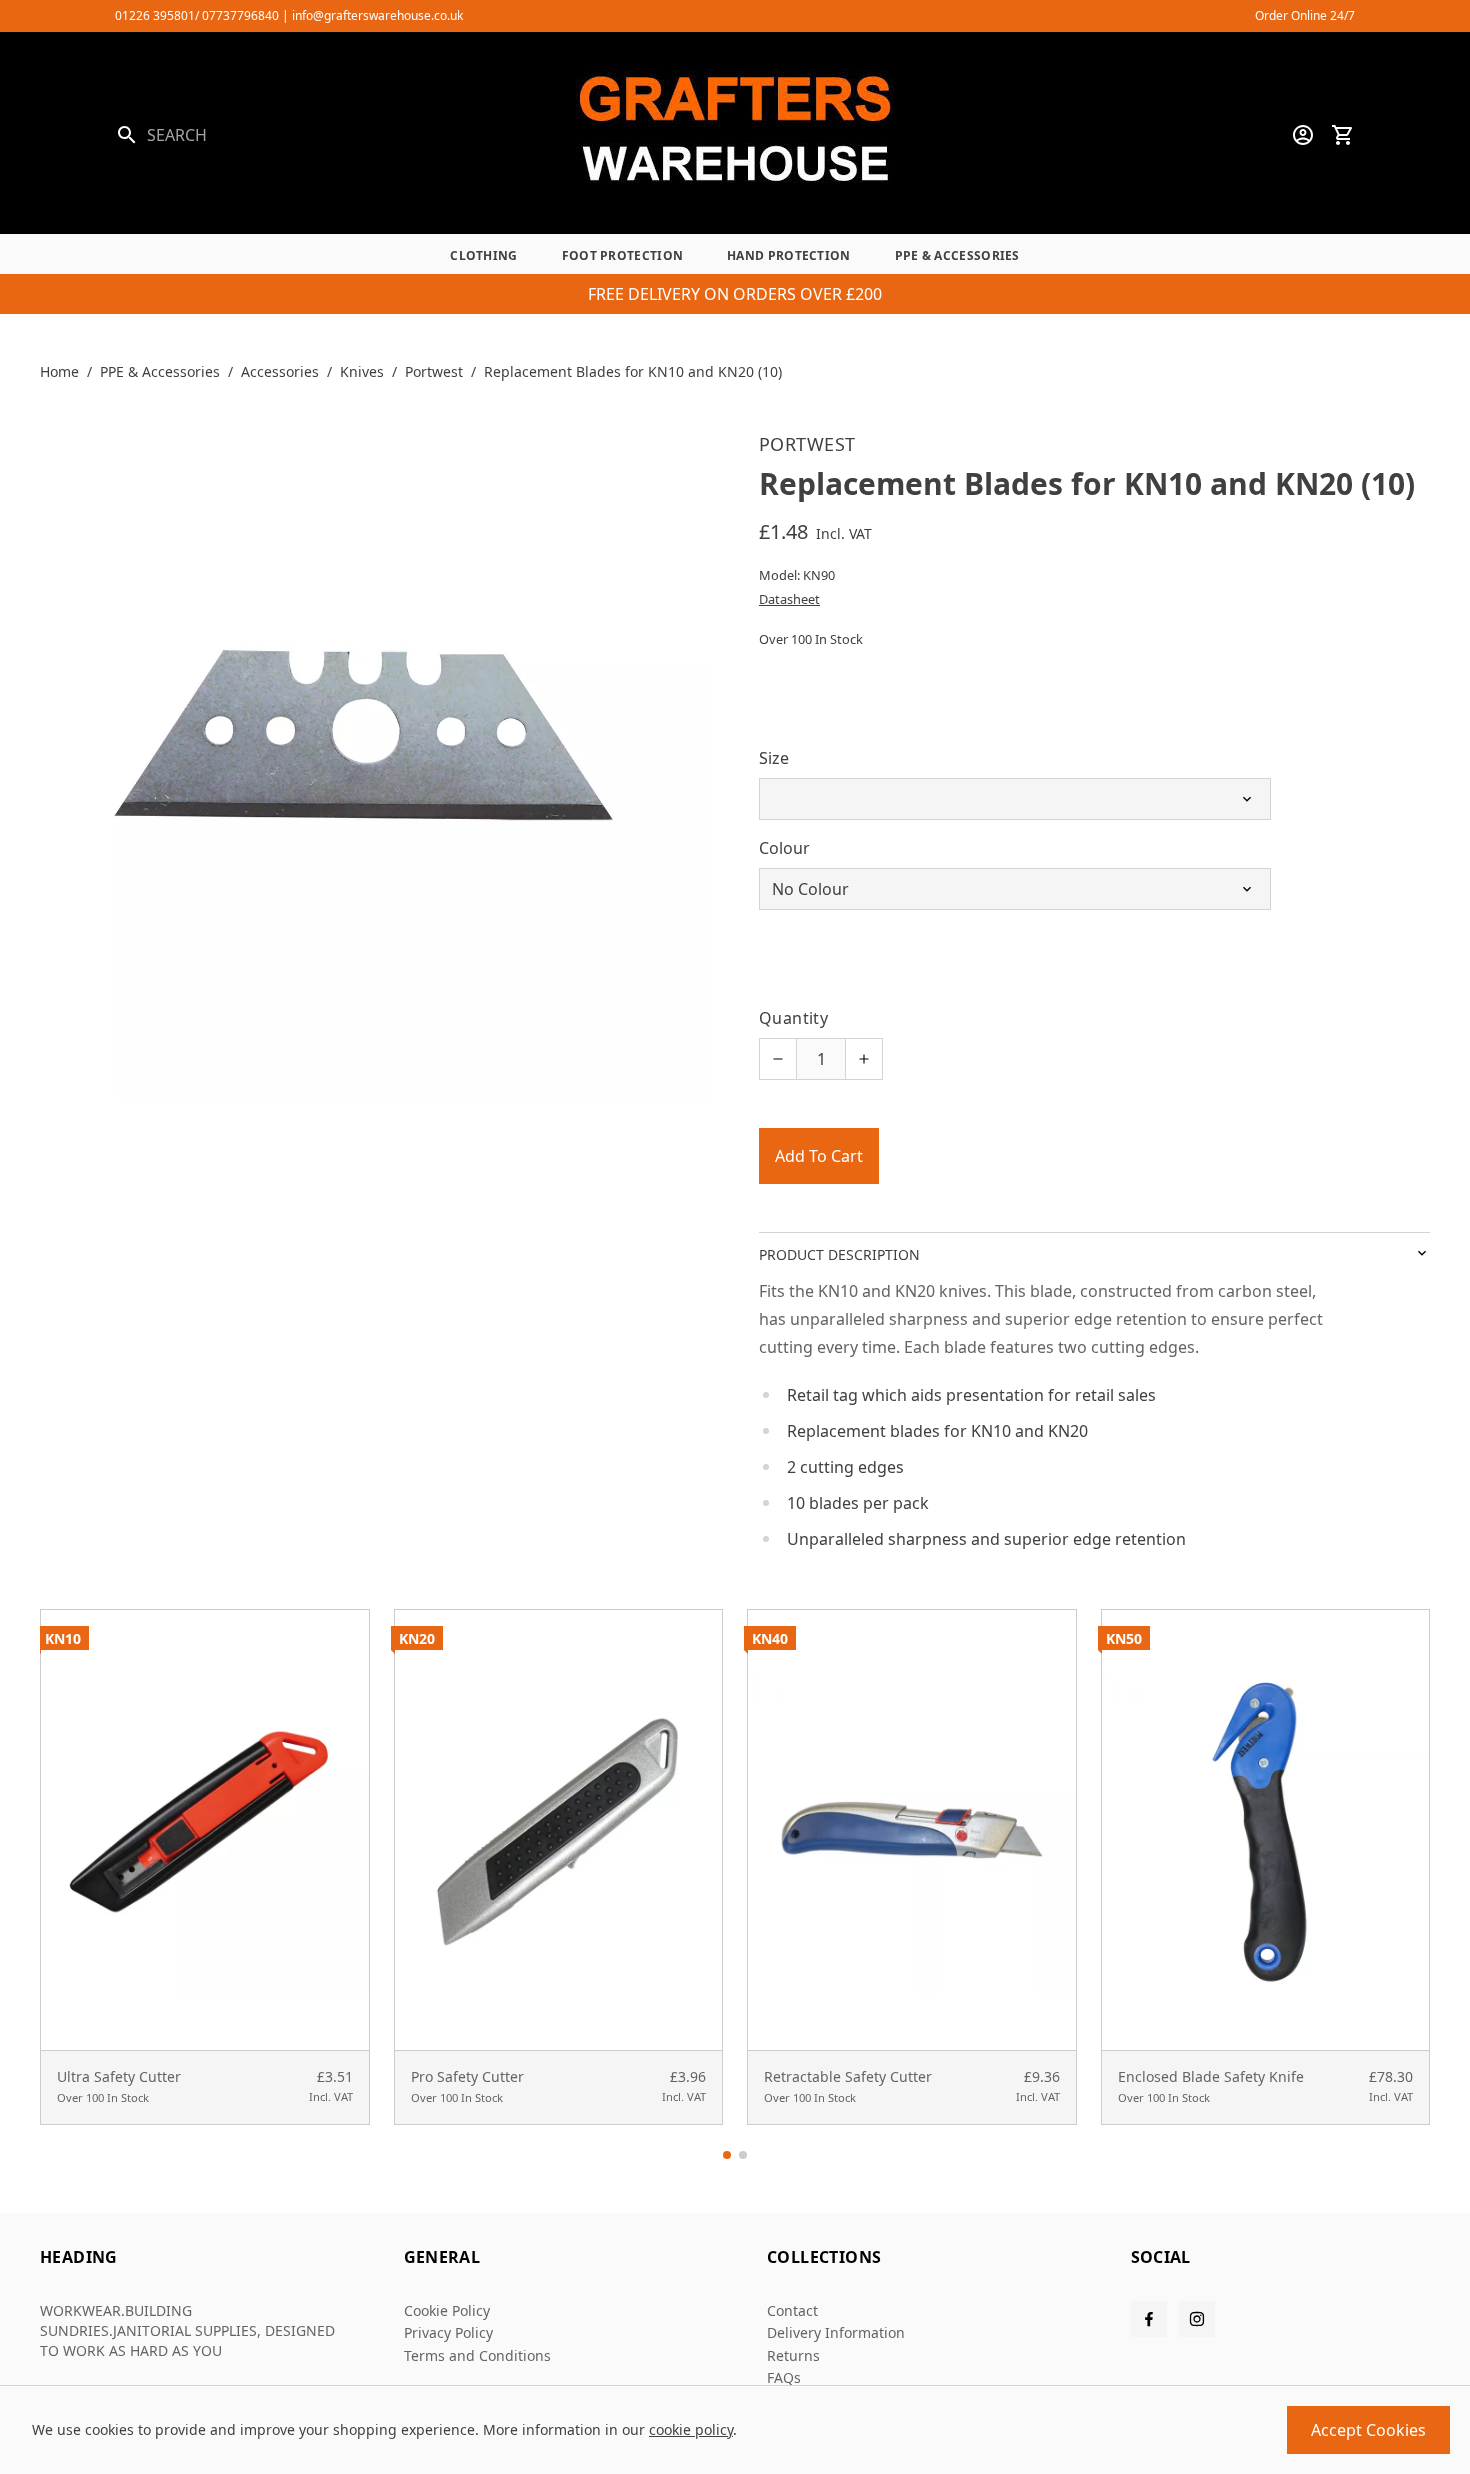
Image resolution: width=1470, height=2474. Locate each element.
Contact (792, 2310)
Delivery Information (836, 2332)
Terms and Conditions (477, 2355)
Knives (362, 371)
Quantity (793, 1018)
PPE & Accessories (957, 255)
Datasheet (789, 599)
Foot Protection (623, 255)
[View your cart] (1343, 135)
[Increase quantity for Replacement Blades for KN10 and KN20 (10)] (864, 1059)
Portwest (434, 371)
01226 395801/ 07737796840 (197, 15)
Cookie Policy (447, 2310)
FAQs (784, 2377)
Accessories (280, 371)
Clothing (483, 255)
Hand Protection (789, 255)
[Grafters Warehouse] (735, 134)
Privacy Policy (448, 2332)
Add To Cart (819, 1156)
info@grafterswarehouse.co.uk (377, 15)
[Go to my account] (1303, 135)
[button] (727, 2155)
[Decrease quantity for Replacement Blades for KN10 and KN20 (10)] (778, 1059)
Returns (793, 2355)
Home (59, 371)
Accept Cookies (1368, 2430)
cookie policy (691, 2429)
